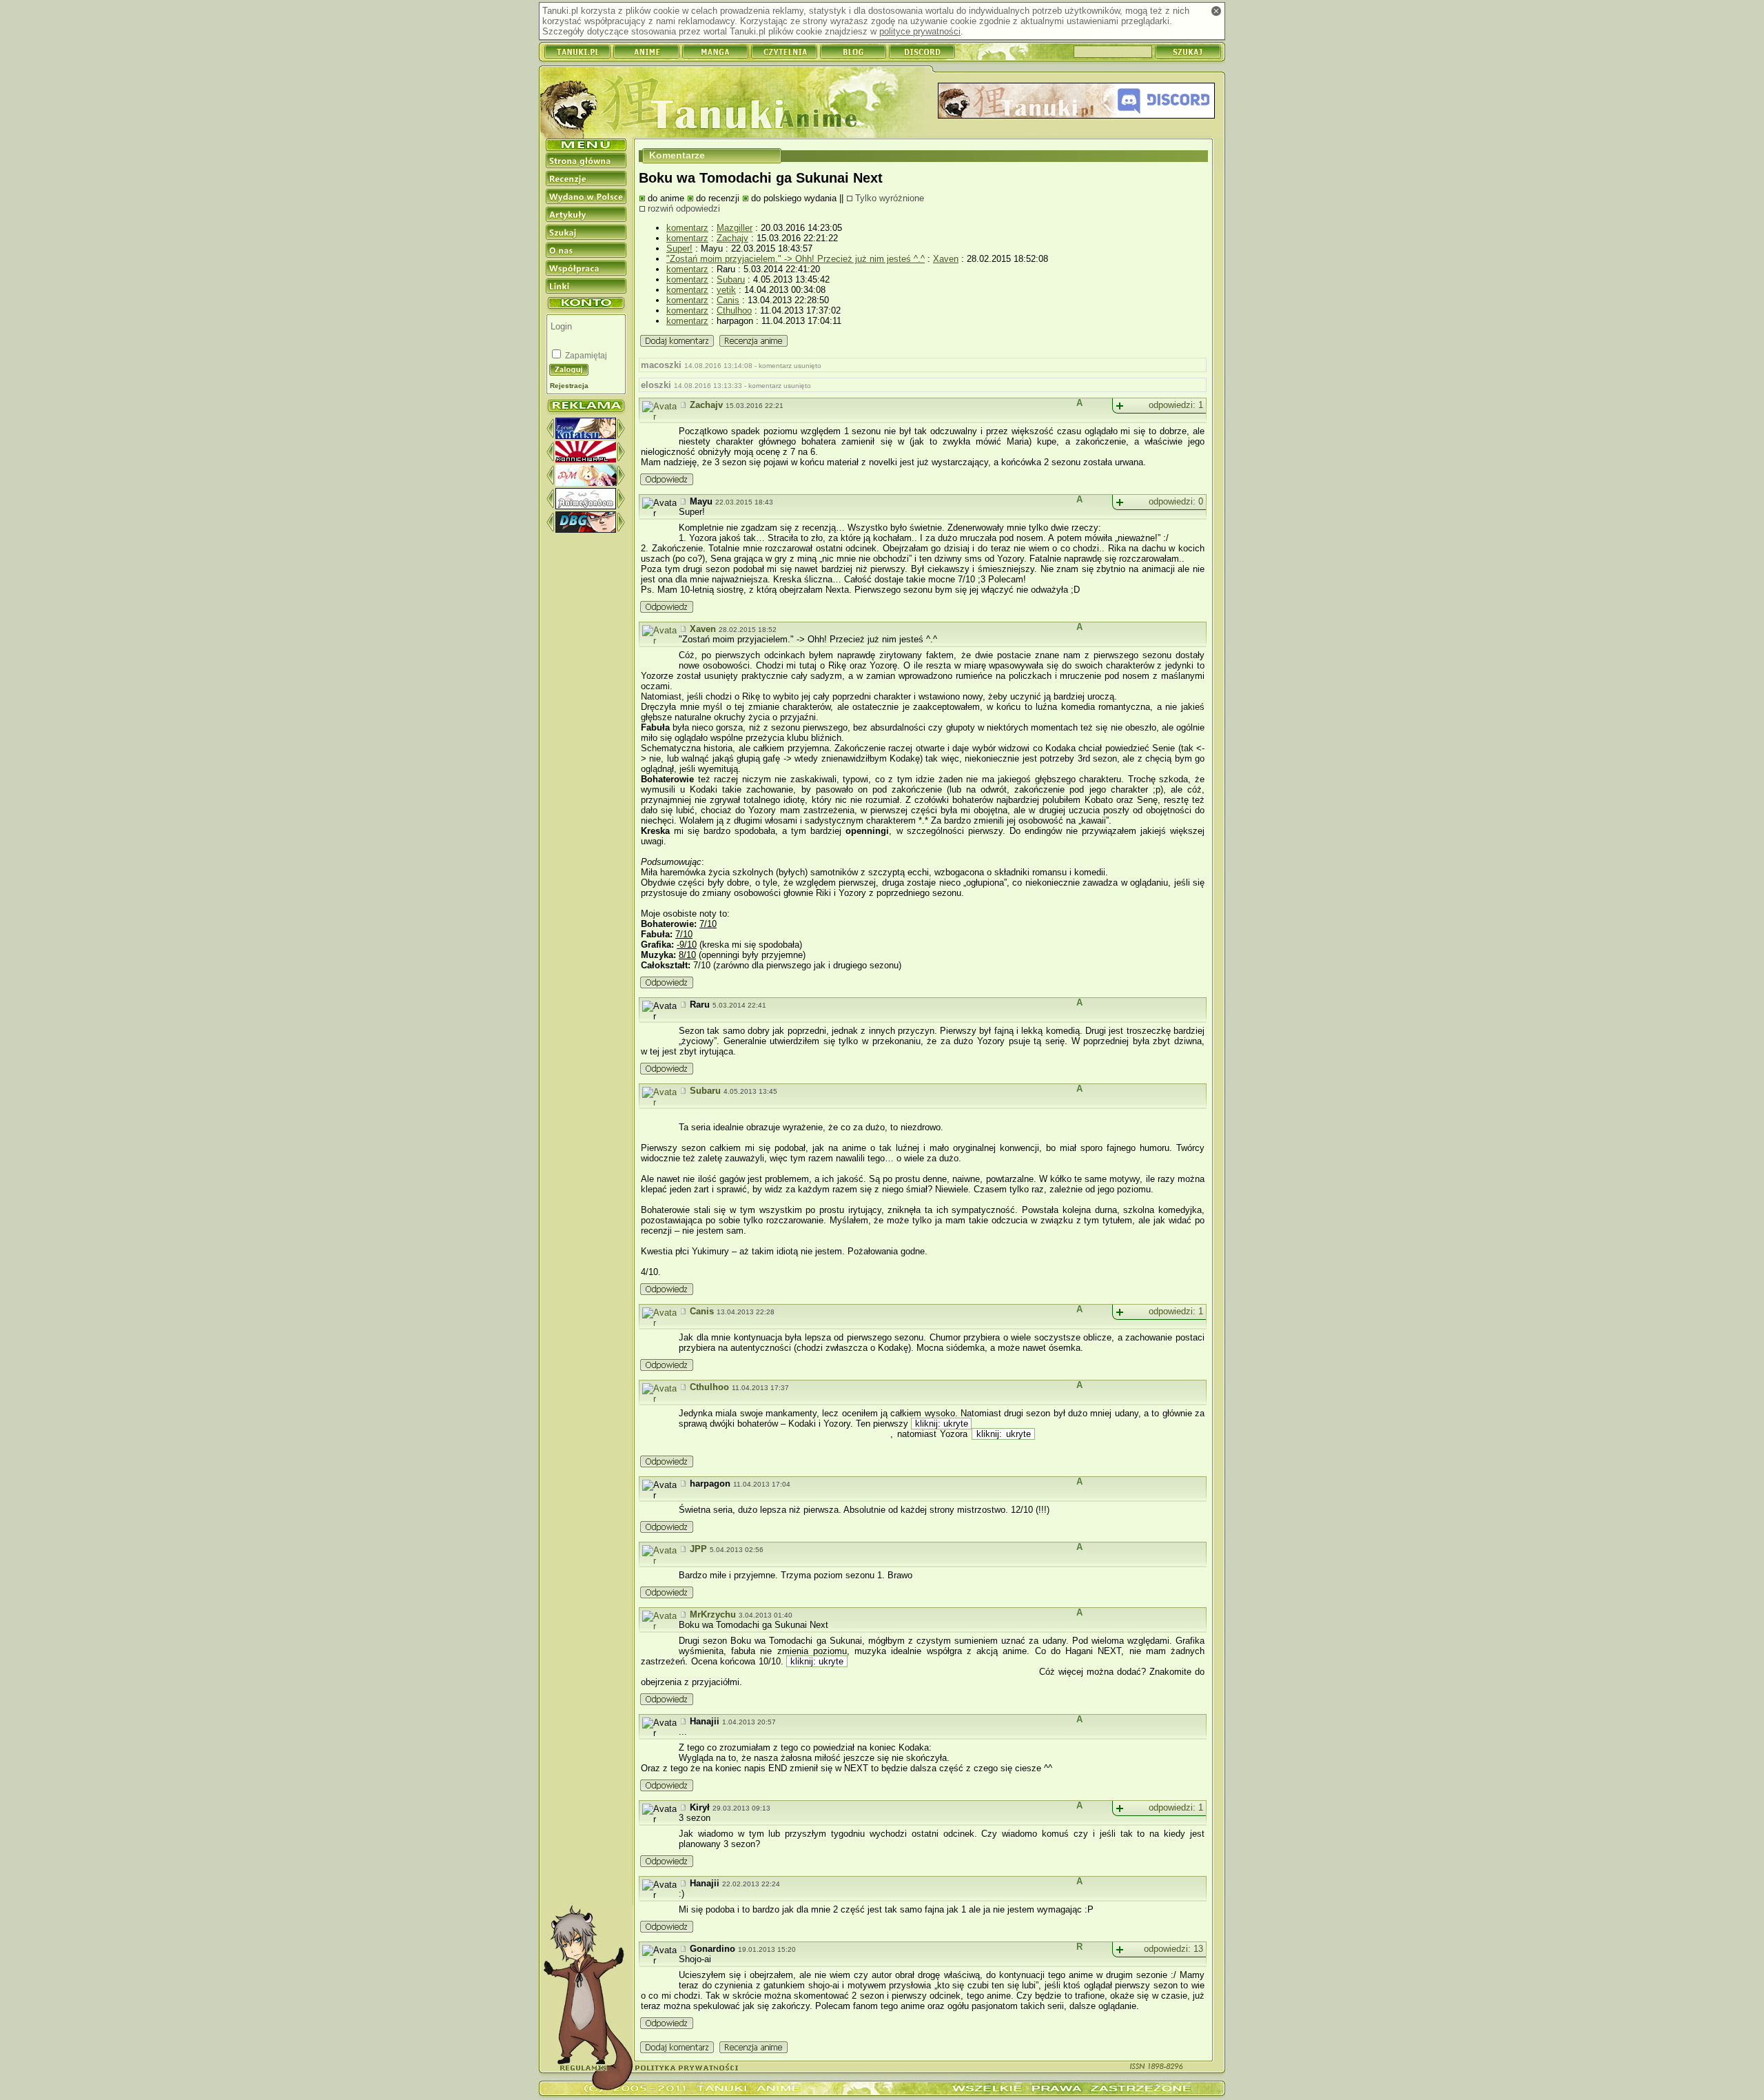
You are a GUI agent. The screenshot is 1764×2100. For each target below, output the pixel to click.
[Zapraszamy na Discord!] (1076, 102)
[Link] (684, 405)
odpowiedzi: (1176, 405)
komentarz (687, 228)
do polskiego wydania (794, 198)
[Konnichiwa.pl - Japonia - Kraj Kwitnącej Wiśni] (586, 459)
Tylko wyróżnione (890, 198)
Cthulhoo (734, 310)
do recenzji (718, 198)
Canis (728, 300)
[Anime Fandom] (586, 506)
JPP (698, 1549)
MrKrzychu (713, 1614)
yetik (726, 290)
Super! (679, 248)
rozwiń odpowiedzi (684, 208)
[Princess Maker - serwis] (586, 483)
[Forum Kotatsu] (586, 436)
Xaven (946, 259)
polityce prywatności (920, 31)
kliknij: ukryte (941, 1424)
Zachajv (732, 238)
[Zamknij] (1216, 11)
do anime (666, 198)
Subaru (731, 279)
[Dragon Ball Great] (586, 530)
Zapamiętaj (585, 356)
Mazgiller (735, 228)
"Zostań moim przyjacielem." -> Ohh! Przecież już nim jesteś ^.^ (796, 259)
